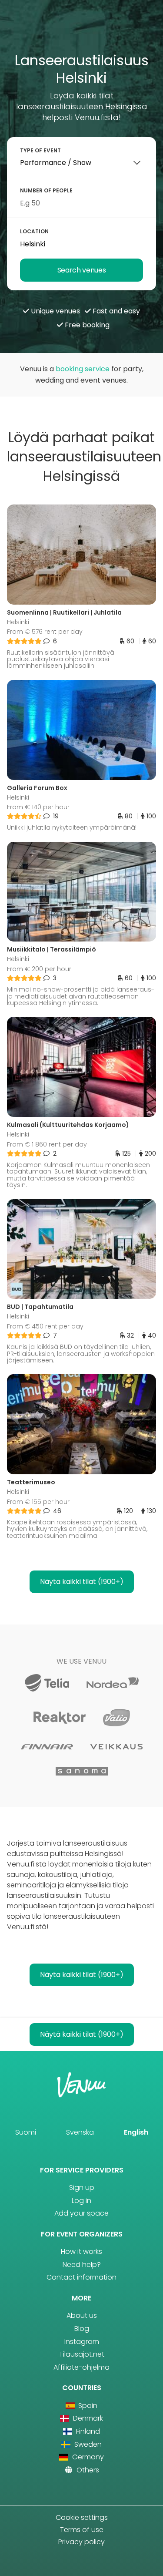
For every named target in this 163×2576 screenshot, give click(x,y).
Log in (81, 2201)
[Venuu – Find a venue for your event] (81, 29)
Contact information (81, 2277)
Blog (82, 2329)
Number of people (46, 190)
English (136, 2132)
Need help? (82, 2265)
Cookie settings (82, 2517)
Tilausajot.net (82, 2354)
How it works (81, 2251)
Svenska (80, 2132)
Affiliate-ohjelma (81, 2367)
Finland (87, 2431)
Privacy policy (81, 2542)
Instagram (82, 2342)
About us (82, 2315)
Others (87, 2470)
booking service (83, 369)
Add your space (81, 2213)
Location (34, 231)
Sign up (82, 2188)
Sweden (87, 2444)
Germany (87, 2457)
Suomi (26, 2132)
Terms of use (82, 2530)
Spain (87, 2406)
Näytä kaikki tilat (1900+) (82, 1582)
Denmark (87, 2418)
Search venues (82, 270)
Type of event (40, 150)
